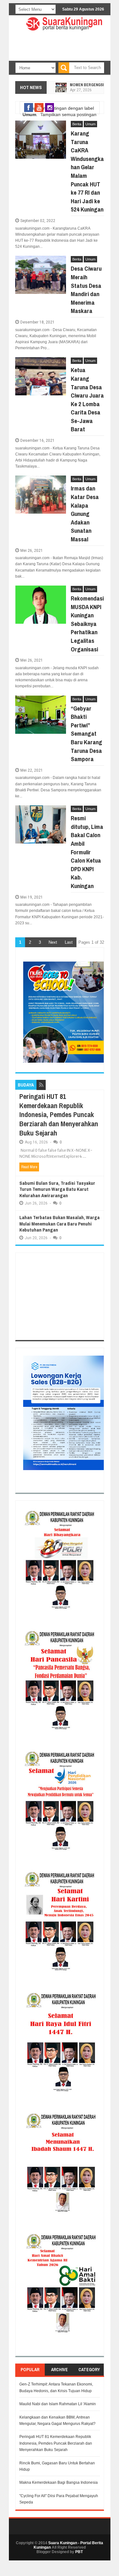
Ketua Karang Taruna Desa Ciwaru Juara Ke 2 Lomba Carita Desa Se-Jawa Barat (87, 399)
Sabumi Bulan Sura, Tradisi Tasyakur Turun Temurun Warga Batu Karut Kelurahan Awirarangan (57, 1189)
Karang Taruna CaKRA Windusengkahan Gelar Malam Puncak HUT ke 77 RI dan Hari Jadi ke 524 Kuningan (87, 171)
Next (53, 942)
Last (69, 942)
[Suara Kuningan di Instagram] (50, 108)
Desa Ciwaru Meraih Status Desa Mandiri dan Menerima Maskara (86, 290)
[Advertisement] (60, 1296)
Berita (77, 124)
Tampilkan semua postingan (68, 115)
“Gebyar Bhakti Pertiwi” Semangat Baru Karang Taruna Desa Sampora (86, 734)
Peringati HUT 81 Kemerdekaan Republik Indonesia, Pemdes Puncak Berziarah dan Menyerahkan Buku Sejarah (59, 1114)
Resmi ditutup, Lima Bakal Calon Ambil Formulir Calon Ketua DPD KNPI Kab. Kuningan (87, 852)
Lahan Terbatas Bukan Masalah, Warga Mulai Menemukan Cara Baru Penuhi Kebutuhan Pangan (60, 1224)
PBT (79, 2552)
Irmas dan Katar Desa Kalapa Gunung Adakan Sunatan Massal (85, 514)
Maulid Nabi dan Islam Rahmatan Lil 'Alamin (58, 2404)
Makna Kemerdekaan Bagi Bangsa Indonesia (59, 2482)
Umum (90, 124)
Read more (29, 1167)
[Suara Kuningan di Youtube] (39, 108)
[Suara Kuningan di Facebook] (29, 108)
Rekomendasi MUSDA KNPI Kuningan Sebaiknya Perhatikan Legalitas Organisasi (87, 624)
